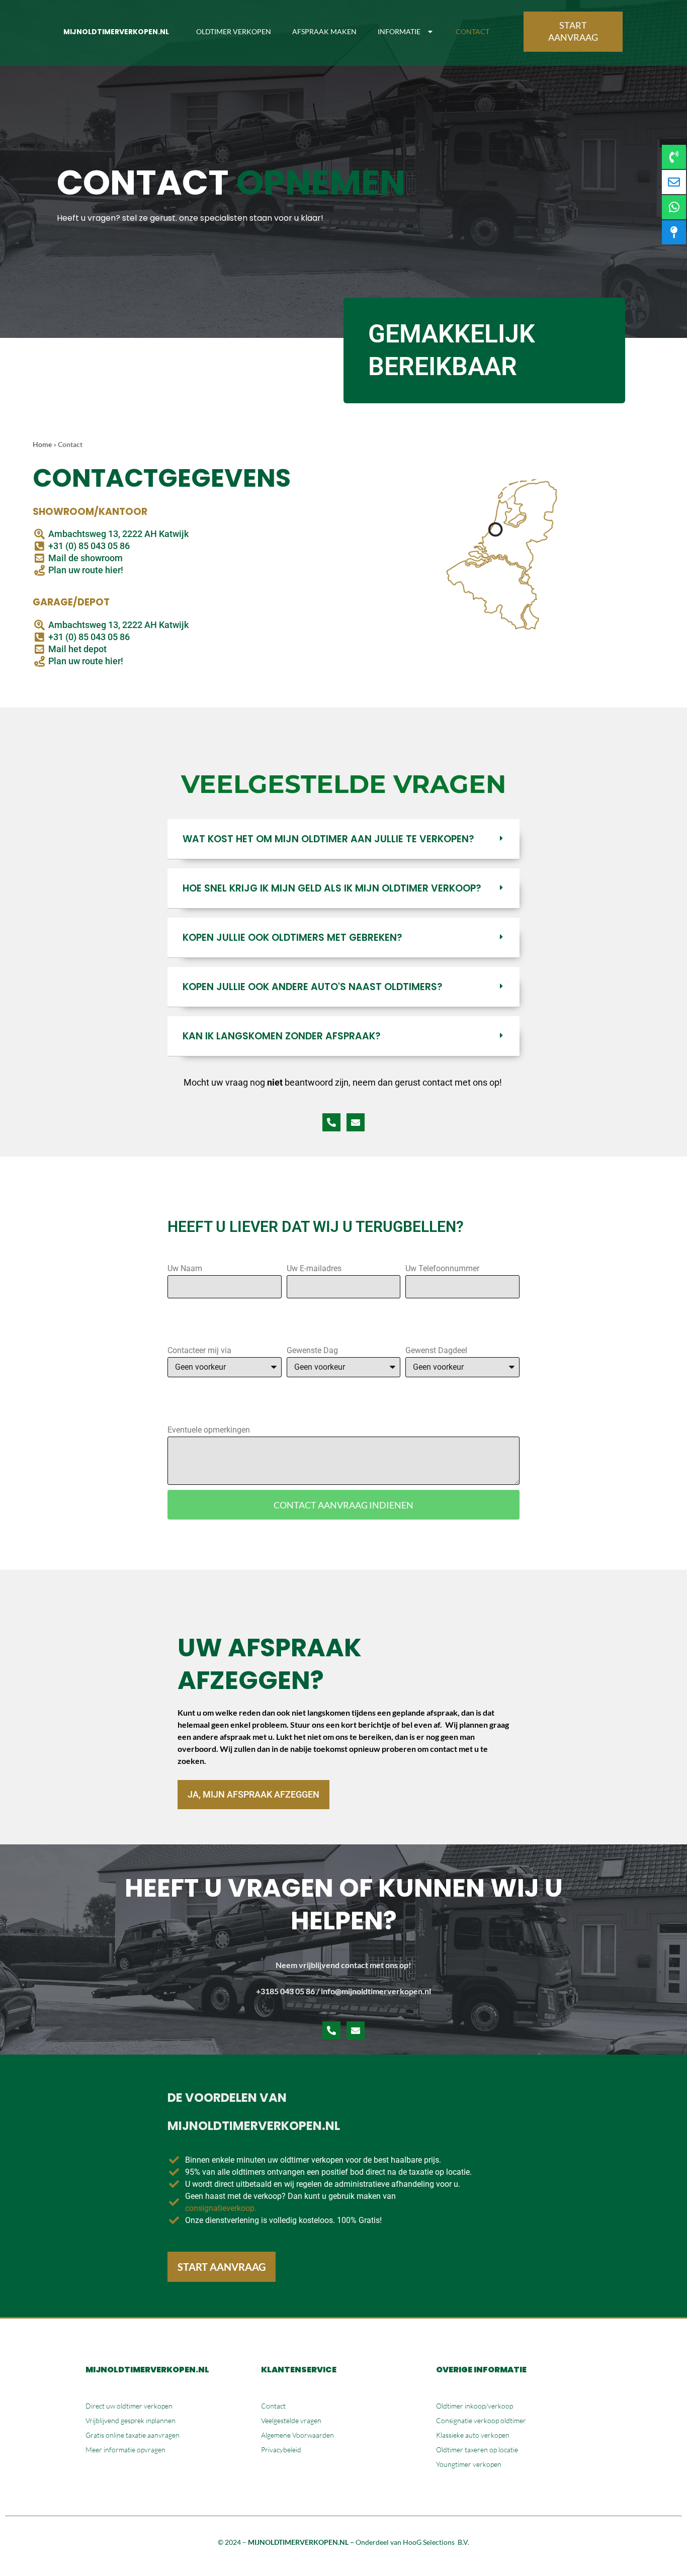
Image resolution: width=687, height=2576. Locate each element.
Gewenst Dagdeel (436, 1350)
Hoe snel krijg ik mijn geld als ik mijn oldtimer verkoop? (332, 888)
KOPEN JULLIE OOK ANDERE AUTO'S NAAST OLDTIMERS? (313, 987)
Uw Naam (185, 1268)
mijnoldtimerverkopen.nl (116, 32)
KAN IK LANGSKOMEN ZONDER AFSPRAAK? (282, 1036)
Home (42, 445)
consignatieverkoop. (221, 2208)
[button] (343, 839)
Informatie (399, 31)
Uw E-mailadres (314, 1268)
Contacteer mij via (199, 1350)
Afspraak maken (324, 31)
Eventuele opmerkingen (209, 1430)
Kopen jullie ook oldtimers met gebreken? (292, 938)
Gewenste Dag (312, 1350)
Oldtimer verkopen (234, 31)
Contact (473, 31)
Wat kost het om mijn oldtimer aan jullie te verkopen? (328, 839)
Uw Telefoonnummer (442, 1268)
